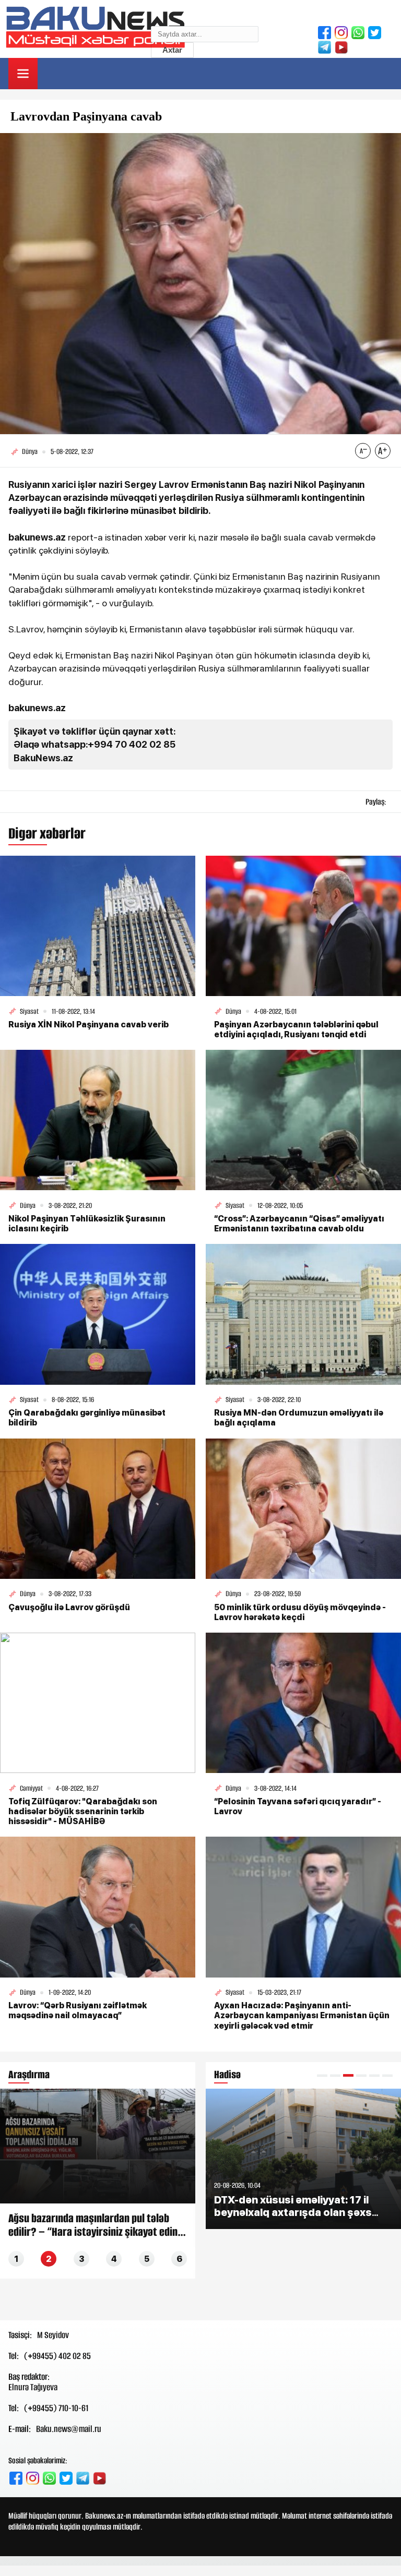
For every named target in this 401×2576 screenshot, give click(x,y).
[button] (322, 2075)
